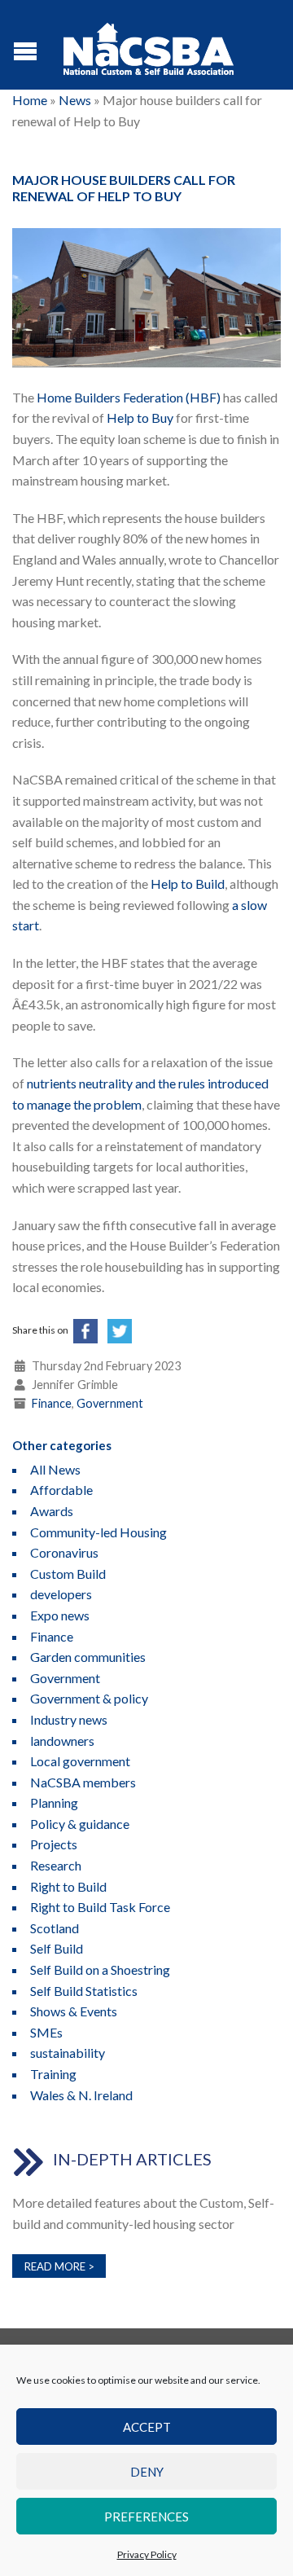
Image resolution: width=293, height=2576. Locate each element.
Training (53, 2074)
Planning (54, 1802)
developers (61, 1594)
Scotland (55, 1928)
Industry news (69, 1719)
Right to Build (68, 1886)
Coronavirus (64, 1552)
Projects (54, 1844)
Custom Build (68, 1574)
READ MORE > (59, 2266)
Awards (52, 1511)
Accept (147, 2427)
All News (55, 1469)
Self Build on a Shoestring (100, 1969)
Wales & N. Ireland (81, 2095)
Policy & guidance (80, 1824)
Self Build (57, 1948)
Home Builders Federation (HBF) (129, 397)
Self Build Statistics (84, 1991)
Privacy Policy (147, 2554)
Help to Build (188, 884)
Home (30, 100)
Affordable (61, 1490)
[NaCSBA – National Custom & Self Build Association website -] (149, 45)
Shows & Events (74, 2011)
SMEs (46, 2032)
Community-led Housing (98, 1532)
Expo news (60, 1615)
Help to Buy (140, 418)
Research (56, 1865)
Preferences (146, 2517)
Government (110, 1403)
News (75, 100)
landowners (62, 1741)
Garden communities (88, 1657)
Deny (147, 2472)
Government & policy (89, 1698)
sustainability (68, 2053)
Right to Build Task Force (100, 1907)
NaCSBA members (83, 1782)
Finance (52, 1403)
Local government (80, 1761)
